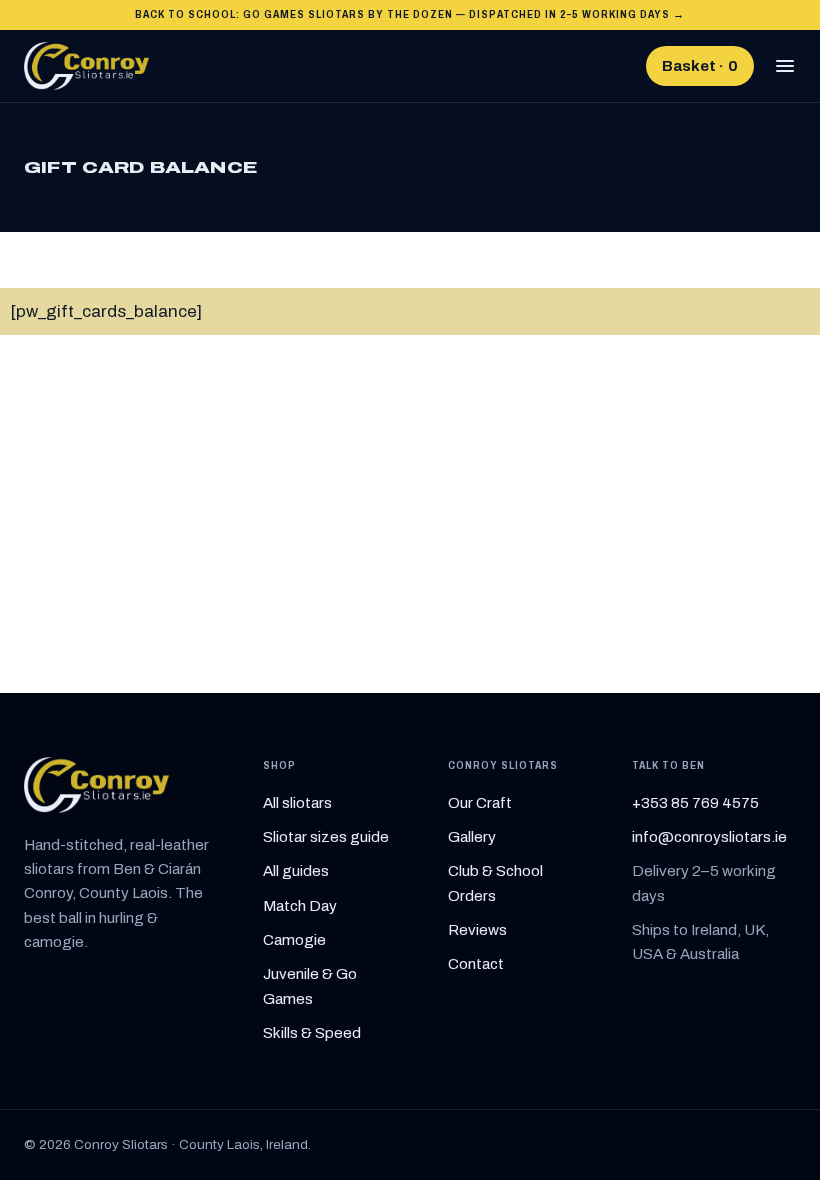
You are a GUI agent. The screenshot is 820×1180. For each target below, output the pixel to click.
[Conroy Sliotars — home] (86, 66)
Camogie (294, 940)
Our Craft (480, 803)
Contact (476, 964)
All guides (296, 871)
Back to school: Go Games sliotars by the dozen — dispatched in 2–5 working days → (410, 14)
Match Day (300, 906)
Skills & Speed (312, 1033)
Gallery (472, 837)
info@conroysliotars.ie (709, 837)
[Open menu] (785, 66)
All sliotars (297, 803)
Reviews (477, 930)
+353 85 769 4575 (695, 803)
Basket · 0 (700, 66)
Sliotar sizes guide (326, 837)
